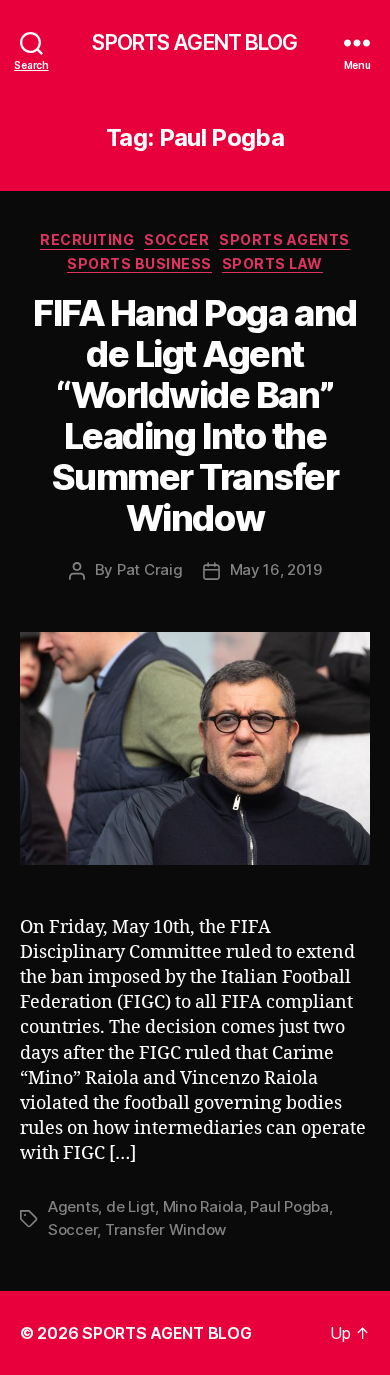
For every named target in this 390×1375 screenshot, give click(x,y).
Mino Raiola (203, 1206)
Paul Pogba (289, 1206)
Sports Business (139, 263)
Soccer (176, 239)
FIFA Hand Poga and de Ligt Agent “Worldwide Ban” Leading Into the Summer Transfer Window (194, 415)
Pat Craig (150, 569)
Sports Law (272, 263)
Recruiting (87, 239)
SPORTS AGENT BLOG (194, 42)
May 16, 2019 (276, 569)
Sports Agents (284, 239)
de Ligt (130, 1206)
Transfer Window (165, 1229)
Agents (73, 1206)
